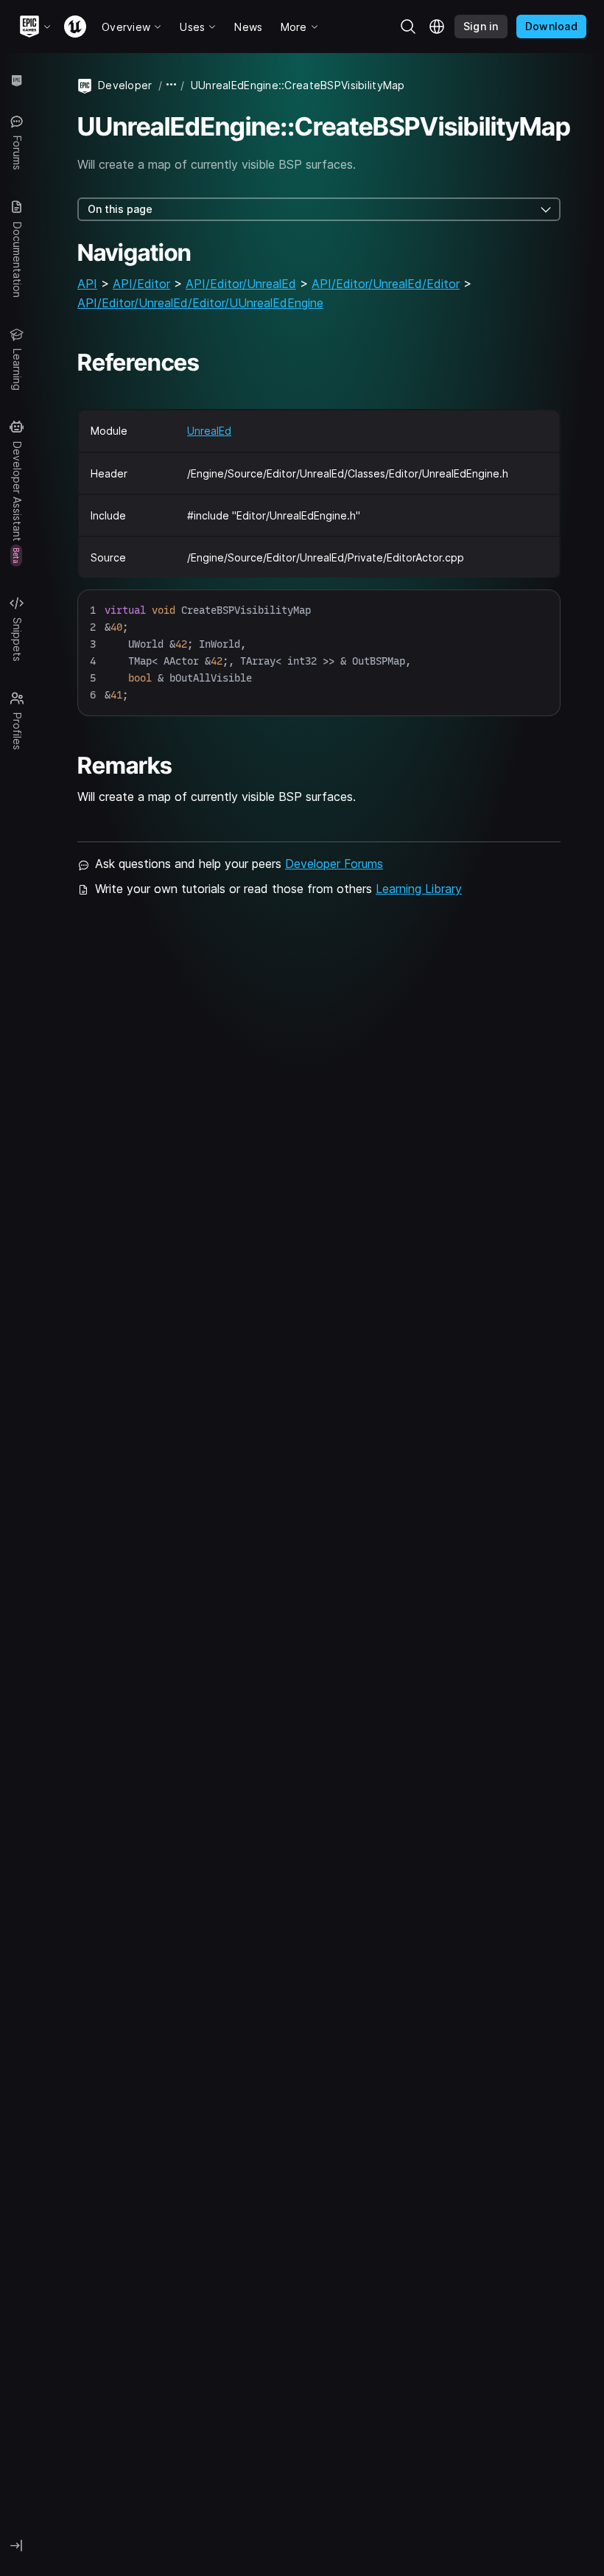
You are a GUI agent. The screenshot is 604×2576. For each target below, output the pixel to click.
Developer (125, 85)
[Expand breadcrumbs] (172, 85)
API (87, 284)
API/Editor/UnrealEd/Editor (386, 284)
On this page (120, 209)
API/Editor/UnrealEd (241, 284)
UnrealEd (209, 431)
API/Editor (141, 284)
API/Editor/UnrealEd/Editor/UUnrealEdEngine (200, 303)
